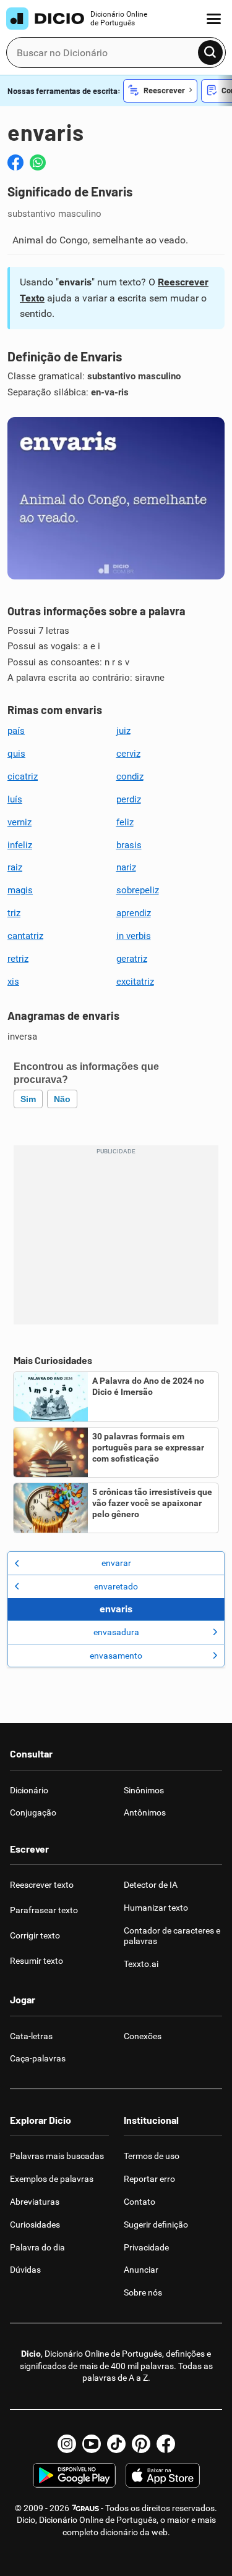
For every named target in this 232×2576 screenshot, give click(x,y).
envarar (116, 1563)
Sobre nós (143, 2292)
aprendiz (134, 913)
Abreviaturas (35, 2202)
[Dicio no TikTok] (116, 2444)
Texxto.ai (141, 1964)
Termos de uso (152, 2156)
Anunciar (141, 2270)
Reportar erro (149, 2179)
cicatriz (23, 777)
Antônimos (145, 1812)
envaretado (116, 1586)
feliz (125, 822)
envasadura (116, 1632)
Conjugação (33, 1812)
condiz (130, 777)
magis (20, 890)
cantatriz (25, 936)
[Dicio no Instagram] (67, 2444)
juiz (123, 731)
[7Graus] (85, 2508)
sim (28, 1099)
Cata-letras (31, 2036)
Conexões (143, 2036)
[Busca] (210, 53)
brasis (129, 845)
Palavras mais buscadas (57, 2156)
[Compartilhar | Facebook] (15, 162)
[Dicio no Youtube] (92, 2444)
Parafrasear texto (44, 1910)
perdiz (129, 799)
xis (13, 982)
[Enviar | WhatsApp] (38, 162)
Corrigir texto (35, 1935)
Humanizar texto (156, 1908)
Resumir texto (37, 1961)
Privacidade (146, 2247)
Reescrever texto (42, 1885)
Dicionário (29, 1790)
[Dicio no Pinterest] (141, 2444)
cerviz (128, 754)
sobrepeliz (138, 890)
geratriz (132, 959)
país (16, 731)
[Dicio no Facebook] (166, 2444)
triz (14, 913)
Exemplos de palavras (52, 2179)
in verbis (134, 936)
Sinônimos (144, 1790)
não (62, 1099)
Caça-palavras (38, 2058)
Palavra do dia (37, 2247)
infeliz (20, 845)
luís (15, 799)
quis (16, 754)
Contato (140, 2202)
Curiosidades (35, 2225)
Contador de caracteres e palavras (172, 1936)
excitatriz (135, 982)
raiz (15, 867)
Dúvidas (25, 2270)
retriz (18, 959)
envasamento (116, 1656)
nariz (126, 867)
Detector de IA (151, 1885)
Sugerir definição (156, 2225)
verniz (19, 822)
